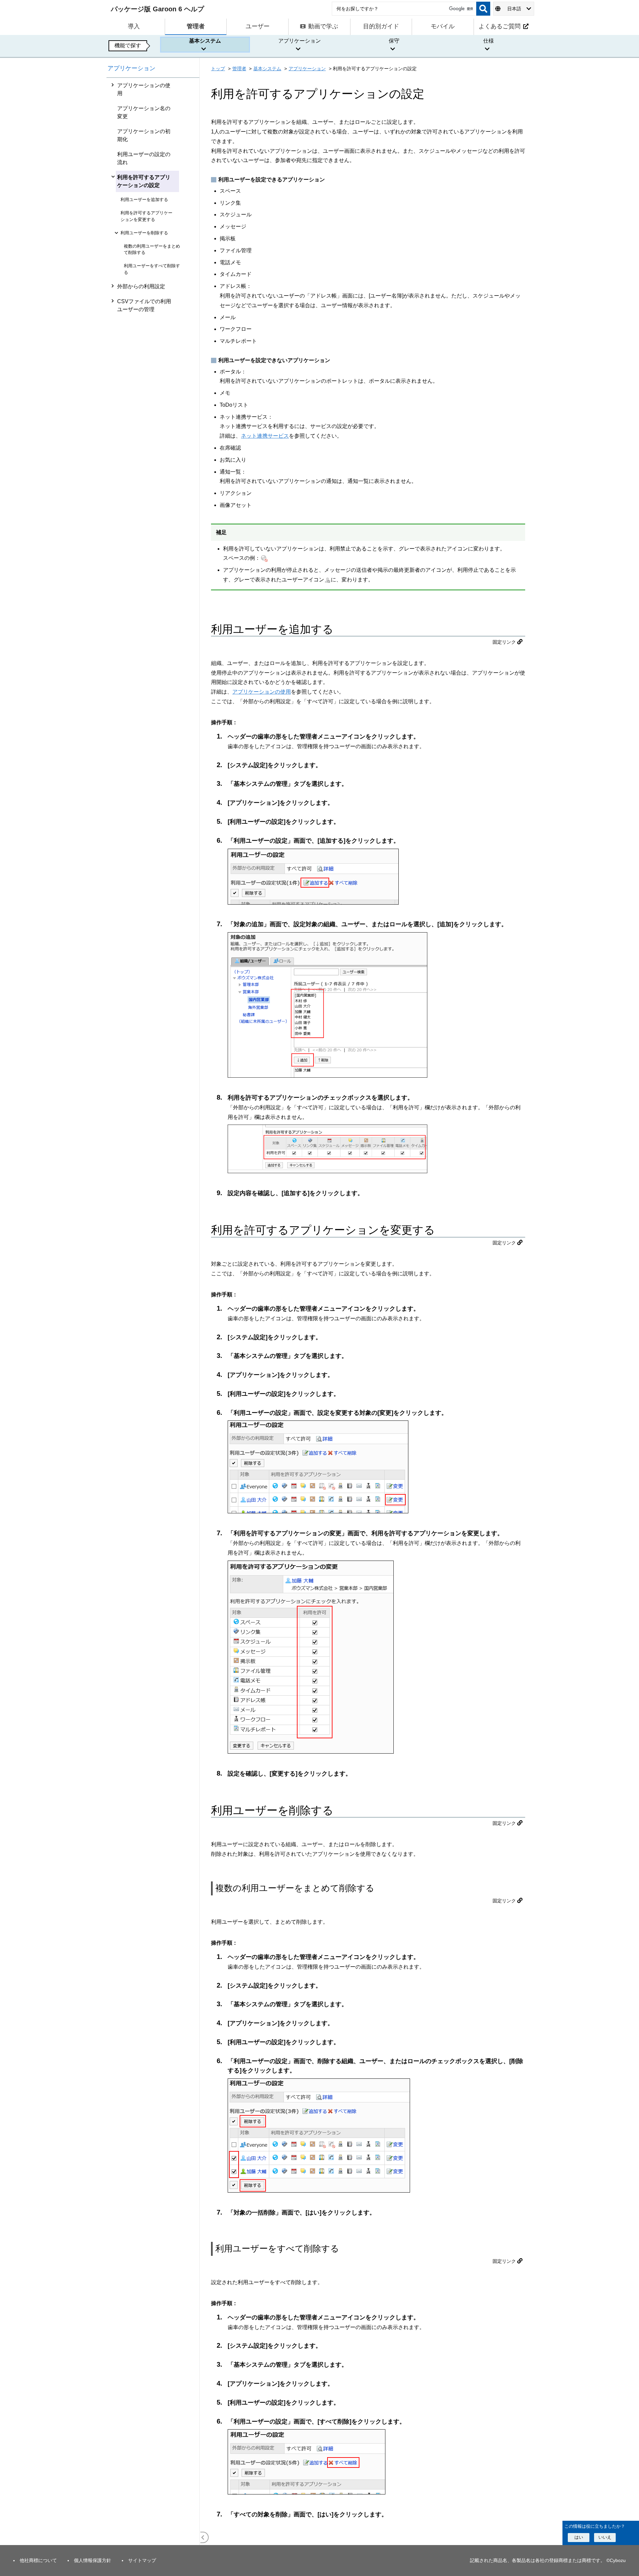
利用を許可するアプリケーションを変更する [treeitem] (146, 216)
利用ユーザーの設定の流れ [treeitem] (144, 158)
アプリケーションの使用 (262, 692)
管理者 (239, 69)
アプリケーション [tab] (300, 41)
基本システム (267, 69)
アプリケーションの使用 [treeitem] (144, 89)
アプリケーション (131, 68)
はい (579, 2537)
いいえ (605, 2537)
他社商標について (38, 2560)
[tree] (153, 1311)
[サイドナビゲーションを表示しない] (203, 2537)
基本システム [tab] (205, 41)
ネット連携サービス (265, 436)
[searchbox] (404, 9)
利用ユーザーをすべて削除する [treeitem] (152, 269)
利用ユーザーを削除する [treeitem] (144, 233)
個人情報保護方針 (93, 2560)
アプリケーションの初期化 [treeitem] (144, 135)
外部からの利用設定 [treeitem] (141, 286)
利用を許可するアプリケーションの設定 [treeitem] (144, 181)
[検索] (483, 9)
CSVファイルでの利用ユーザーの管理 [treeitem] (144, 305)
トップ (218, 69)
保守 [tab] (394, 41)
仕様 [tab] (489, 41)
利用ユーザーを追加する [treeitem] (144, 200)
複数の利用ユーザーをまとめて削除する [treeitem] (152, 249)
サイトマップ (142, 2560)
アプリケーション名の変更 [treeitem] (144, 112)
